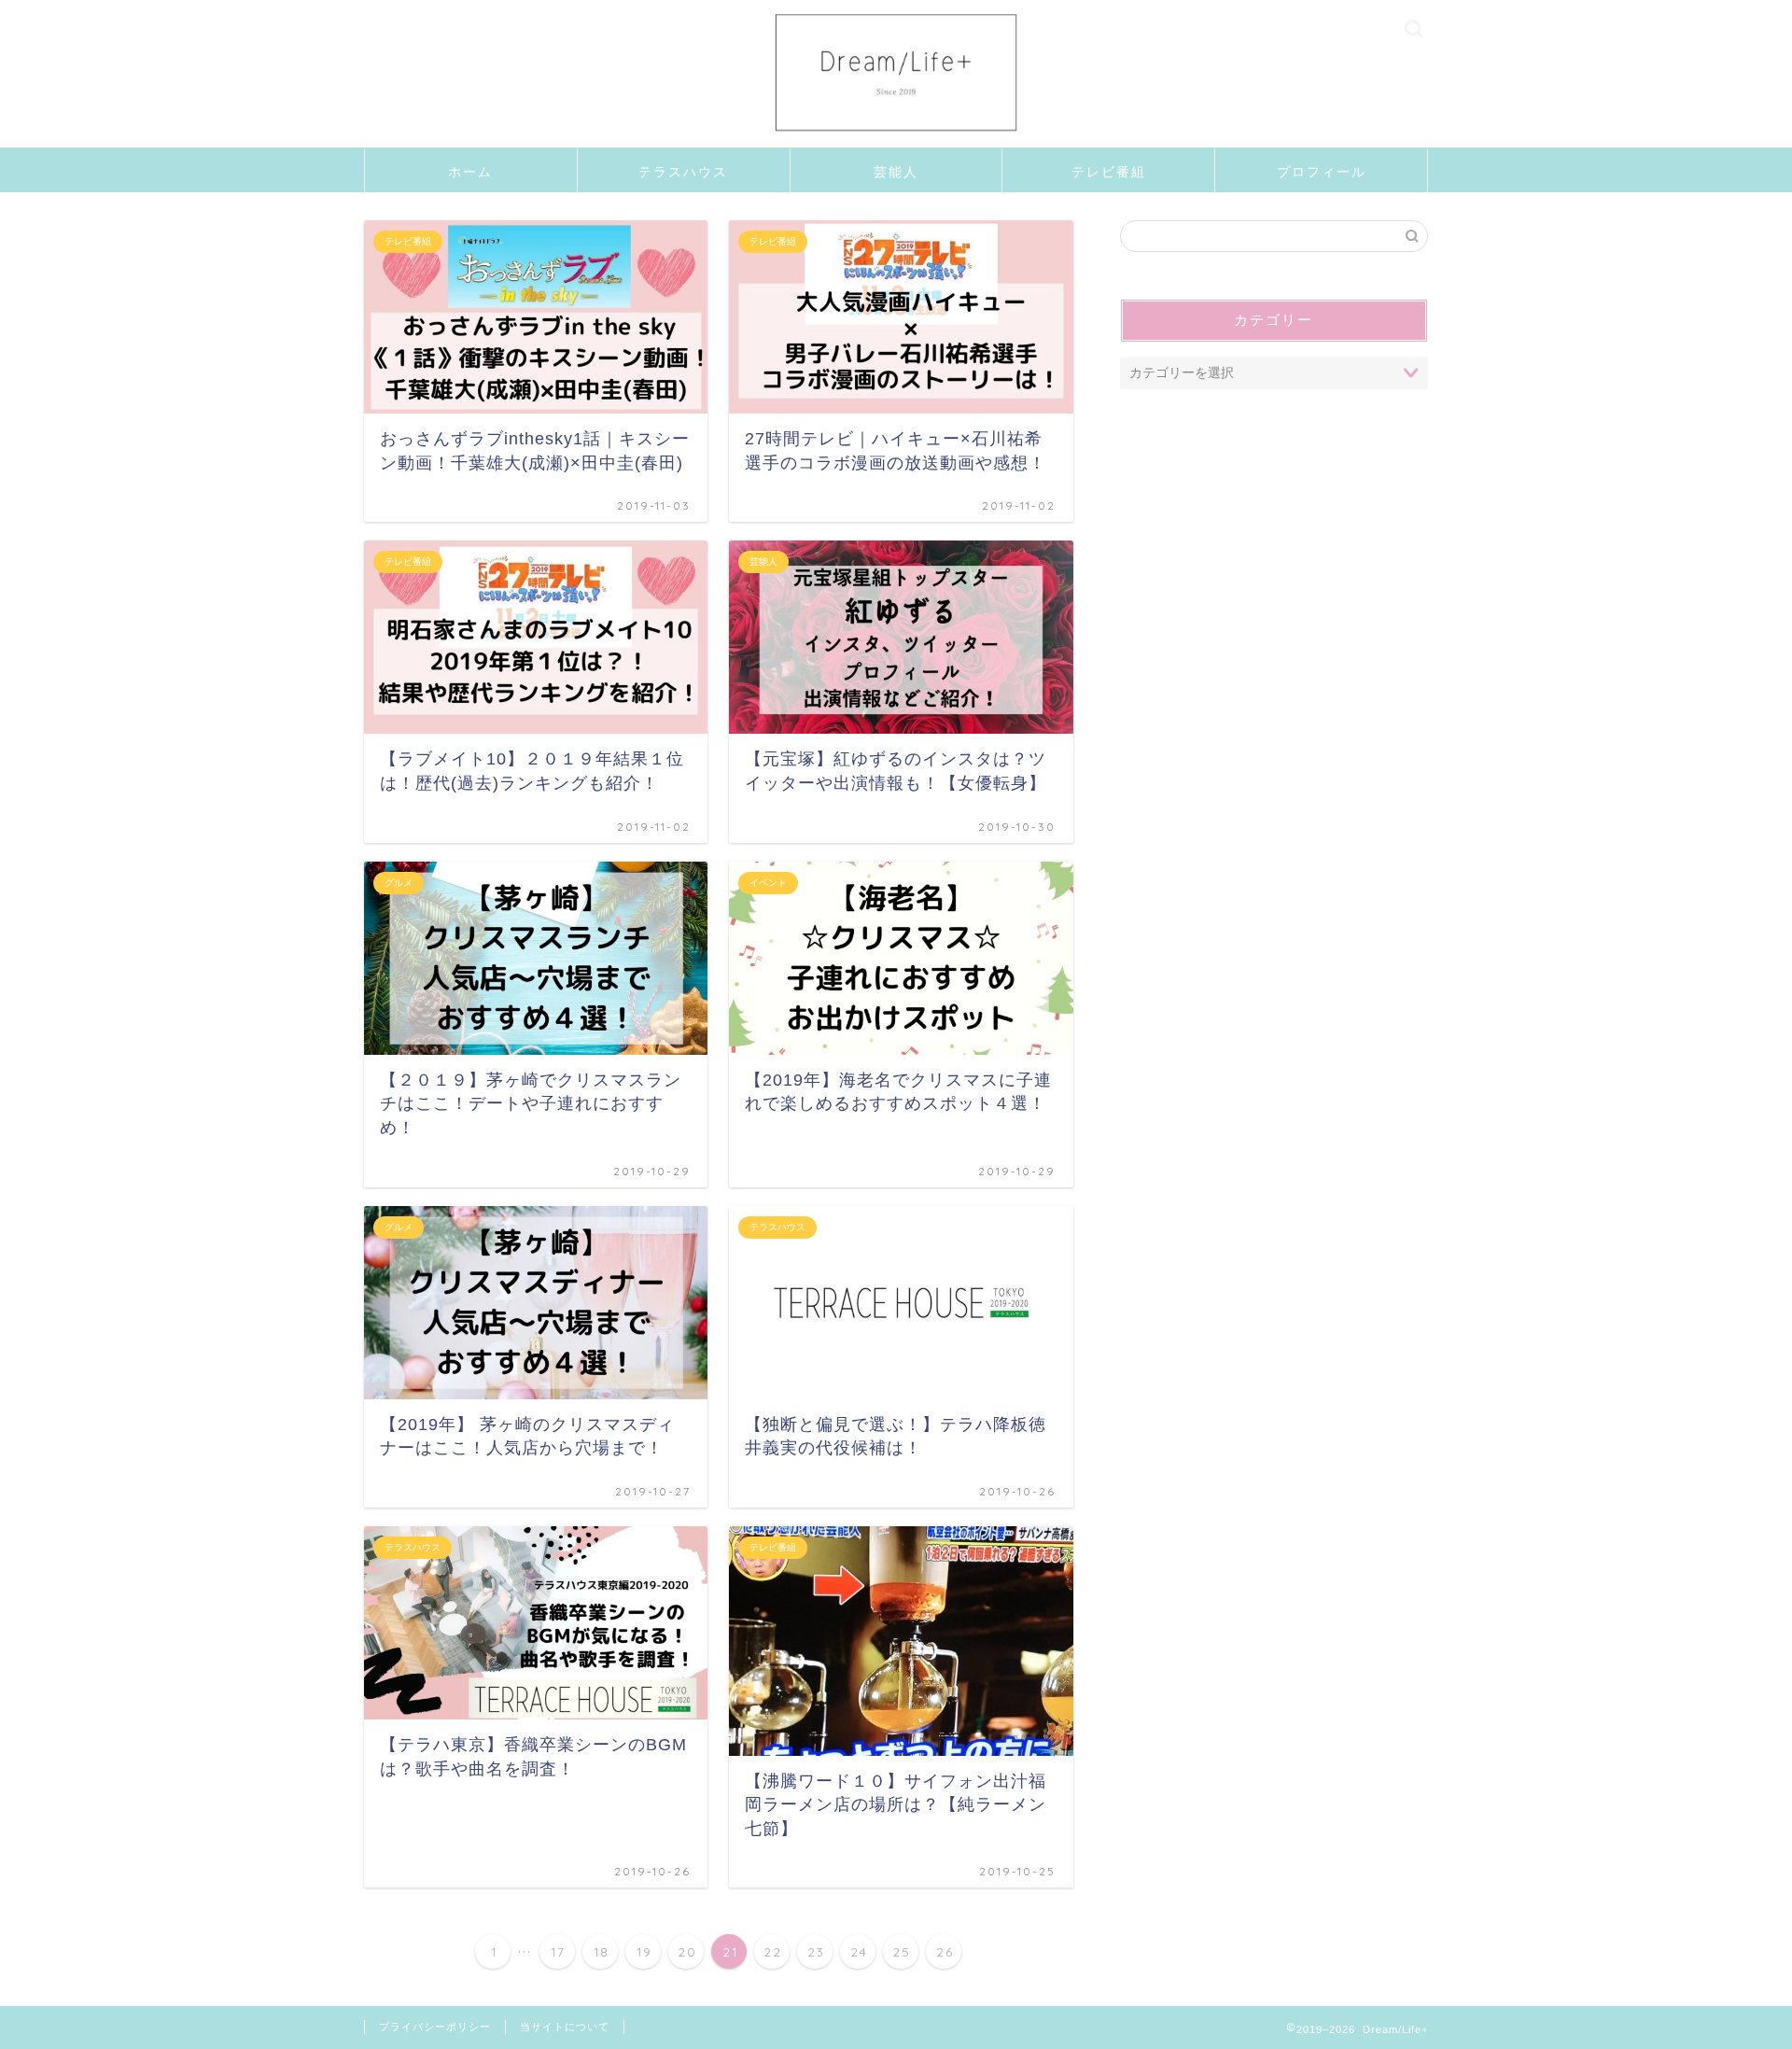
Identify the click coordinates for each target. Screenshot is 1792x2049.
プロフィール (1322, 172)
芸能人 (896, 172)
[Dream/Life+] (896, 143)
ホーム (470, 172)
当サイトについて (565, 2027)
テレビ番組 (1109, 172)
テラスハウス (683, 172)
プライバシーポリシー (435, 2027)
